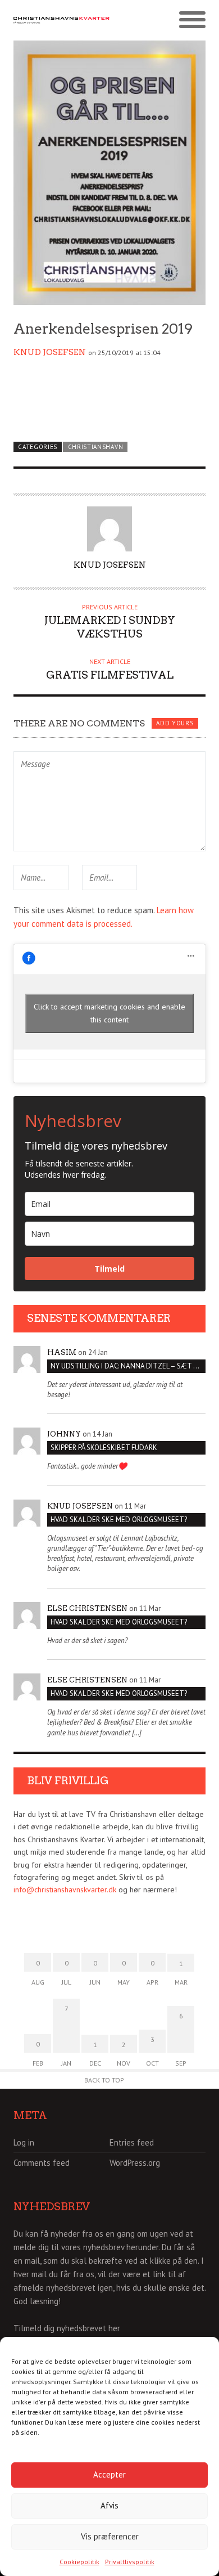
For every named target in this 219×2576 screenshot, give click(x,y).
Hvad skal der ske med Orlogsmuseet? (119, 1520)
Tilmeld (109, 1269)
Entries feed (132, 2142)
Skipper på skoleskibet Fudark (104, 1448)
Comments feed (42, 2163)
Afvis (109, 2505)
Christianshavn (96, 447)
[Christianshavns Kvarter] (61, 21)
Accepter (109, 2474)
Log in (24, 2142)
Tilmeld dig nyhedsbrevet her (67, 2328)
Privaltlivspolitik (130, 2562)
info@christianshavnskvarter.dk (65, 1890)
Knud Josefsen (50, 352)
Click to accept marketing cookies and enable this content (109, 1013)
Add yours (175, 723)
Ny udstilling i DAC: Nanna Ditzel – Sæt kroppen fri (128, 1366)
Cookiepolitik (79, 2562)
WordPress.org (135, 2163)
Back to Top (104, 2080)
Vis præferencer (110, 2536)
